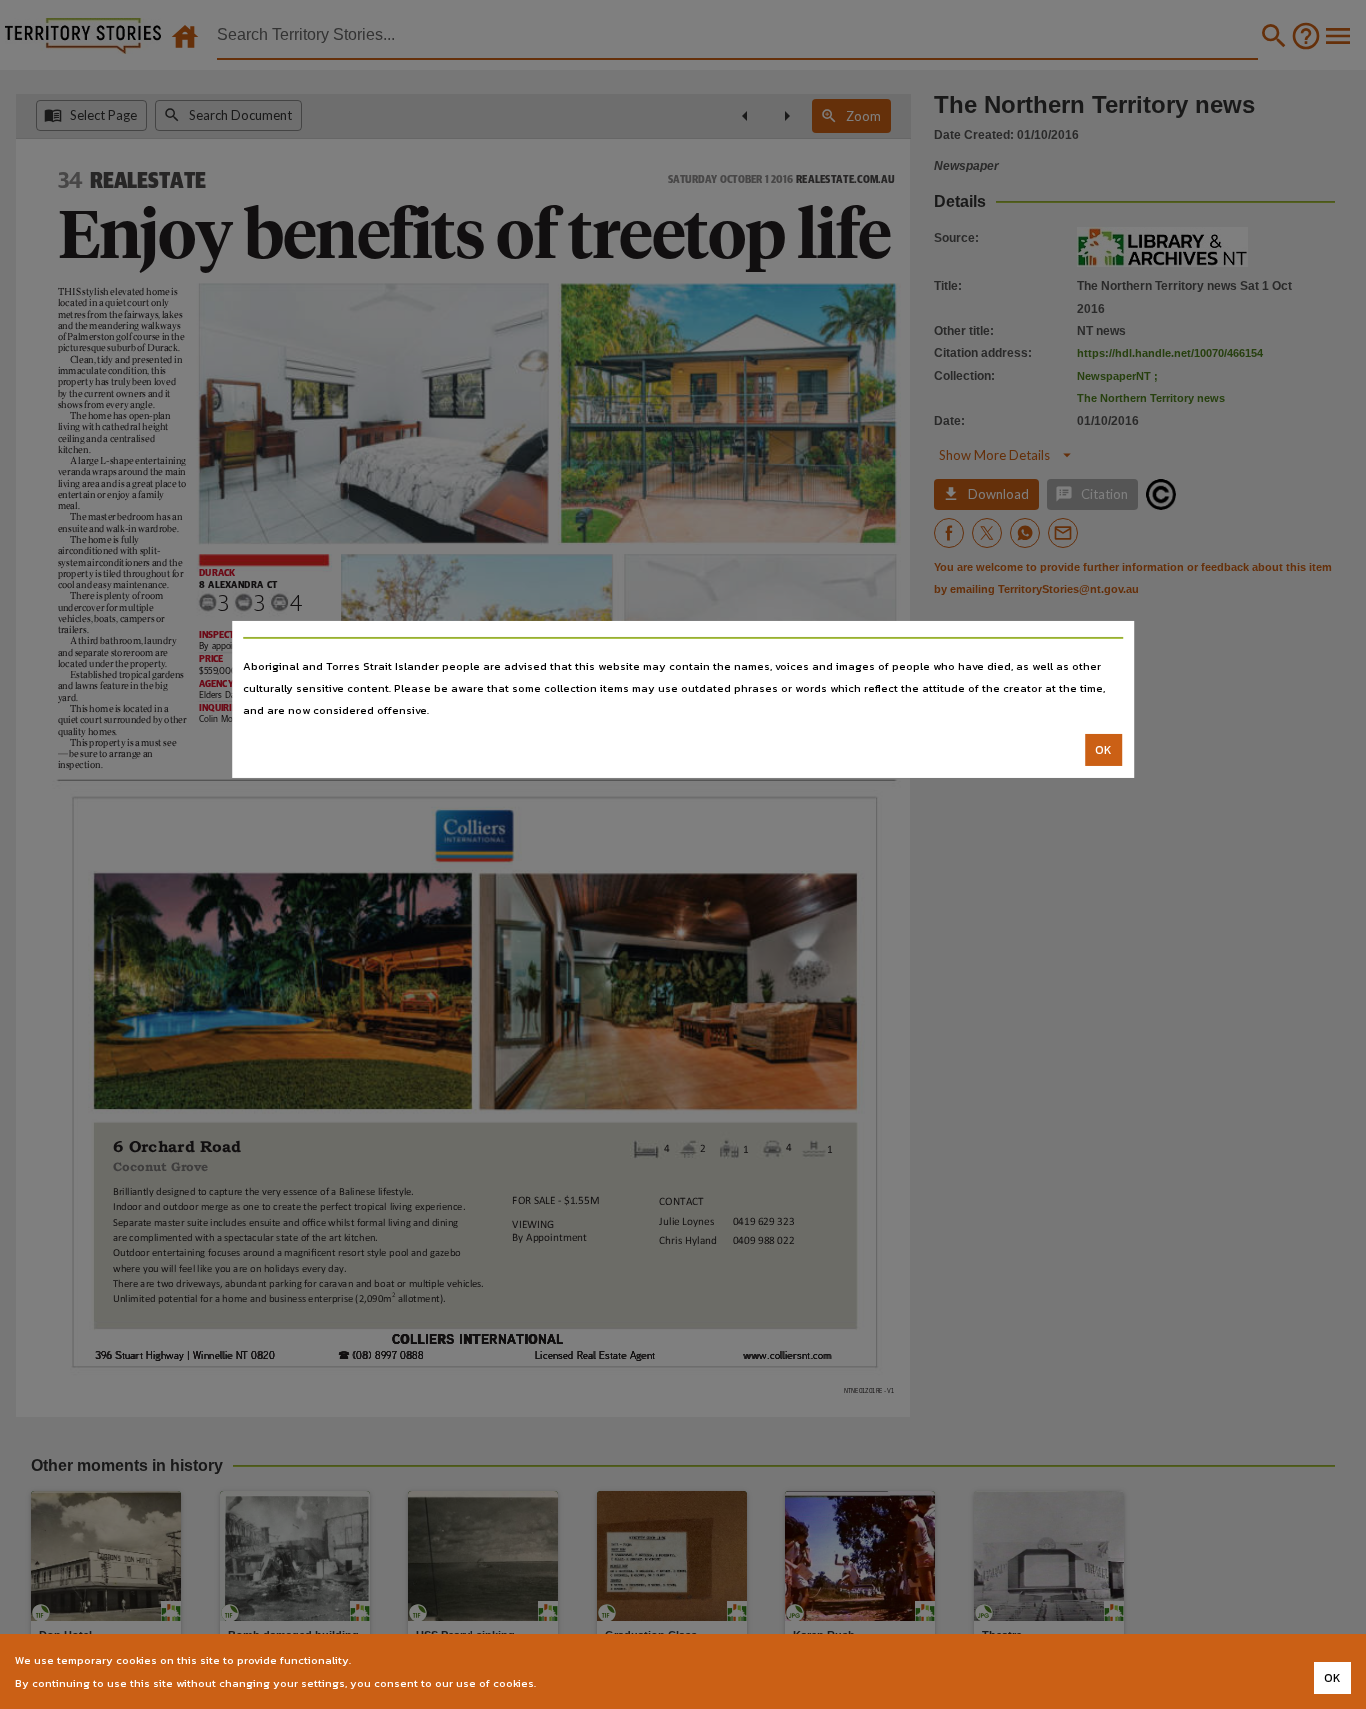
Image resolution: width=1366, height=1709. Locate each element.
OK (1103, 750)
